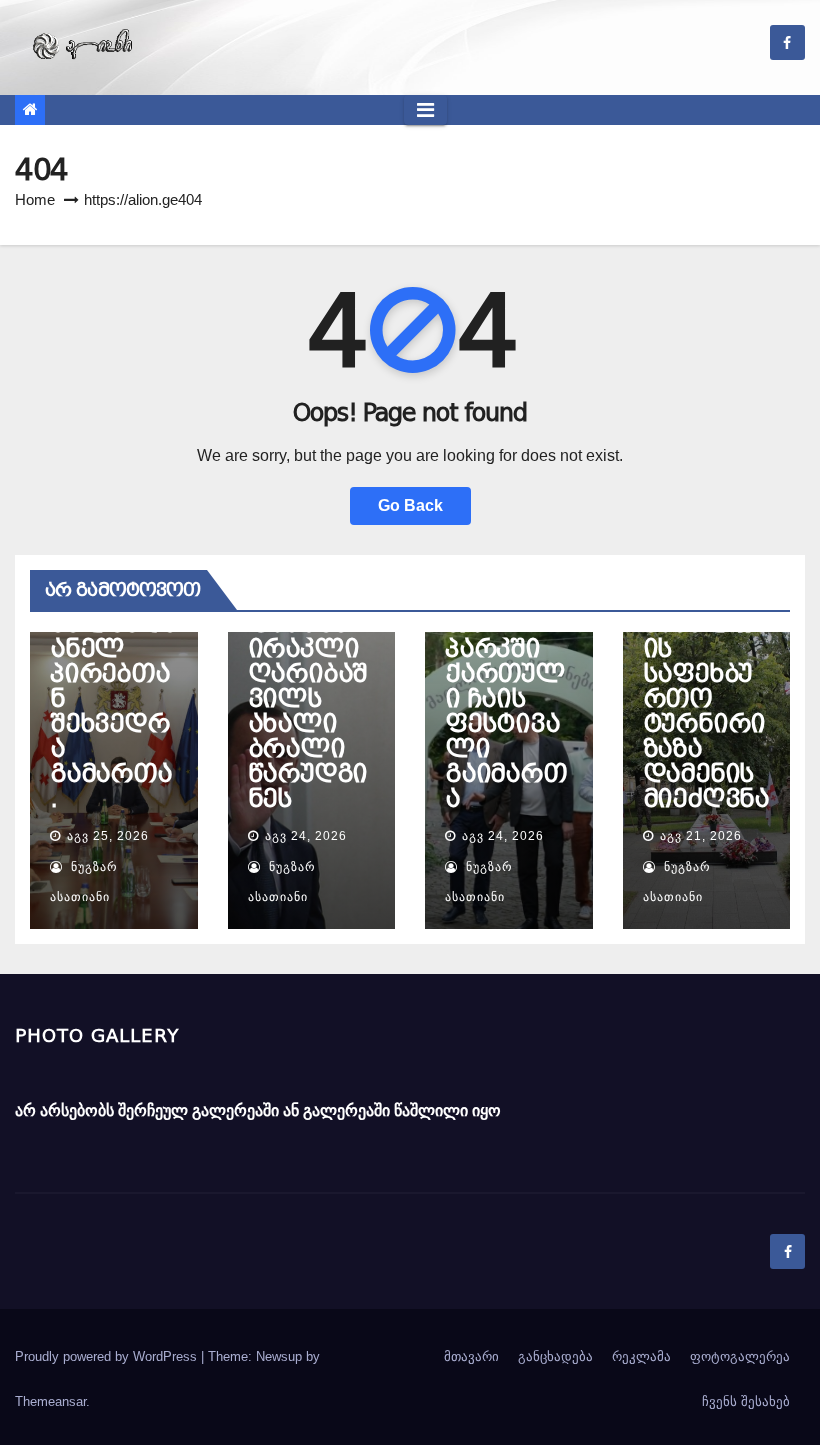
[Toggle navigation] (425, 110)
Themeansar (50, 1401)
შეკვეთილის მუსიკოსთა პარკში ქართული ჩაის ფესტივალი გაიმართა (506, 674)
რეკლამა (641, 1356)
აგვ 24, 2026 (306, 836)
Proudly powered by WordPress (108, 1356)
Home (35, 199)
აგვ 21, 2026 (701, 836)
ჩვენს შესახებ (746, 1401)
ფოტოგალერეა (740, 1356)
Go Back (410, 505)
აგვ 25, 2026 (108, 836)
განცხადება (555, 1356)
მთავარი (471, 1356)
